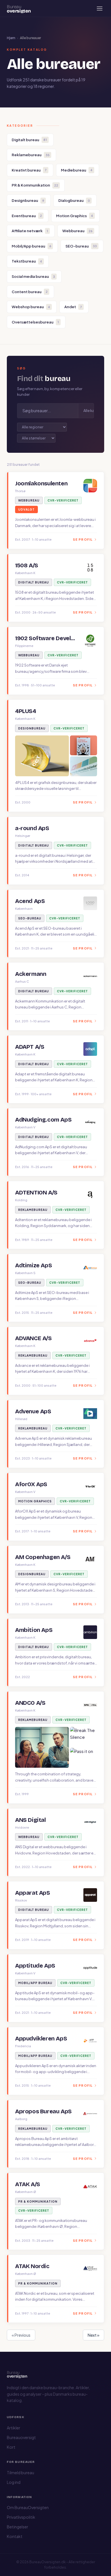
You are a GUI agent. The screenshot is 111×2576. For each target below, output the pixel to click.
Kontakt (15, 2536)
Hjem (11, 38)
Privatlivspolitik (21, 2517)
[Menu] (100, 9)
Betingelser (18, 2527)
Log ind (14, 2482)
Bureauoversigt (21, 2437)
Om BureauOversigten (28, 2507)
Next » (93, 2335)
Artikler (14, 2428)
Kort (11, 2447)
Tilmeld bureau (20, 2473)
